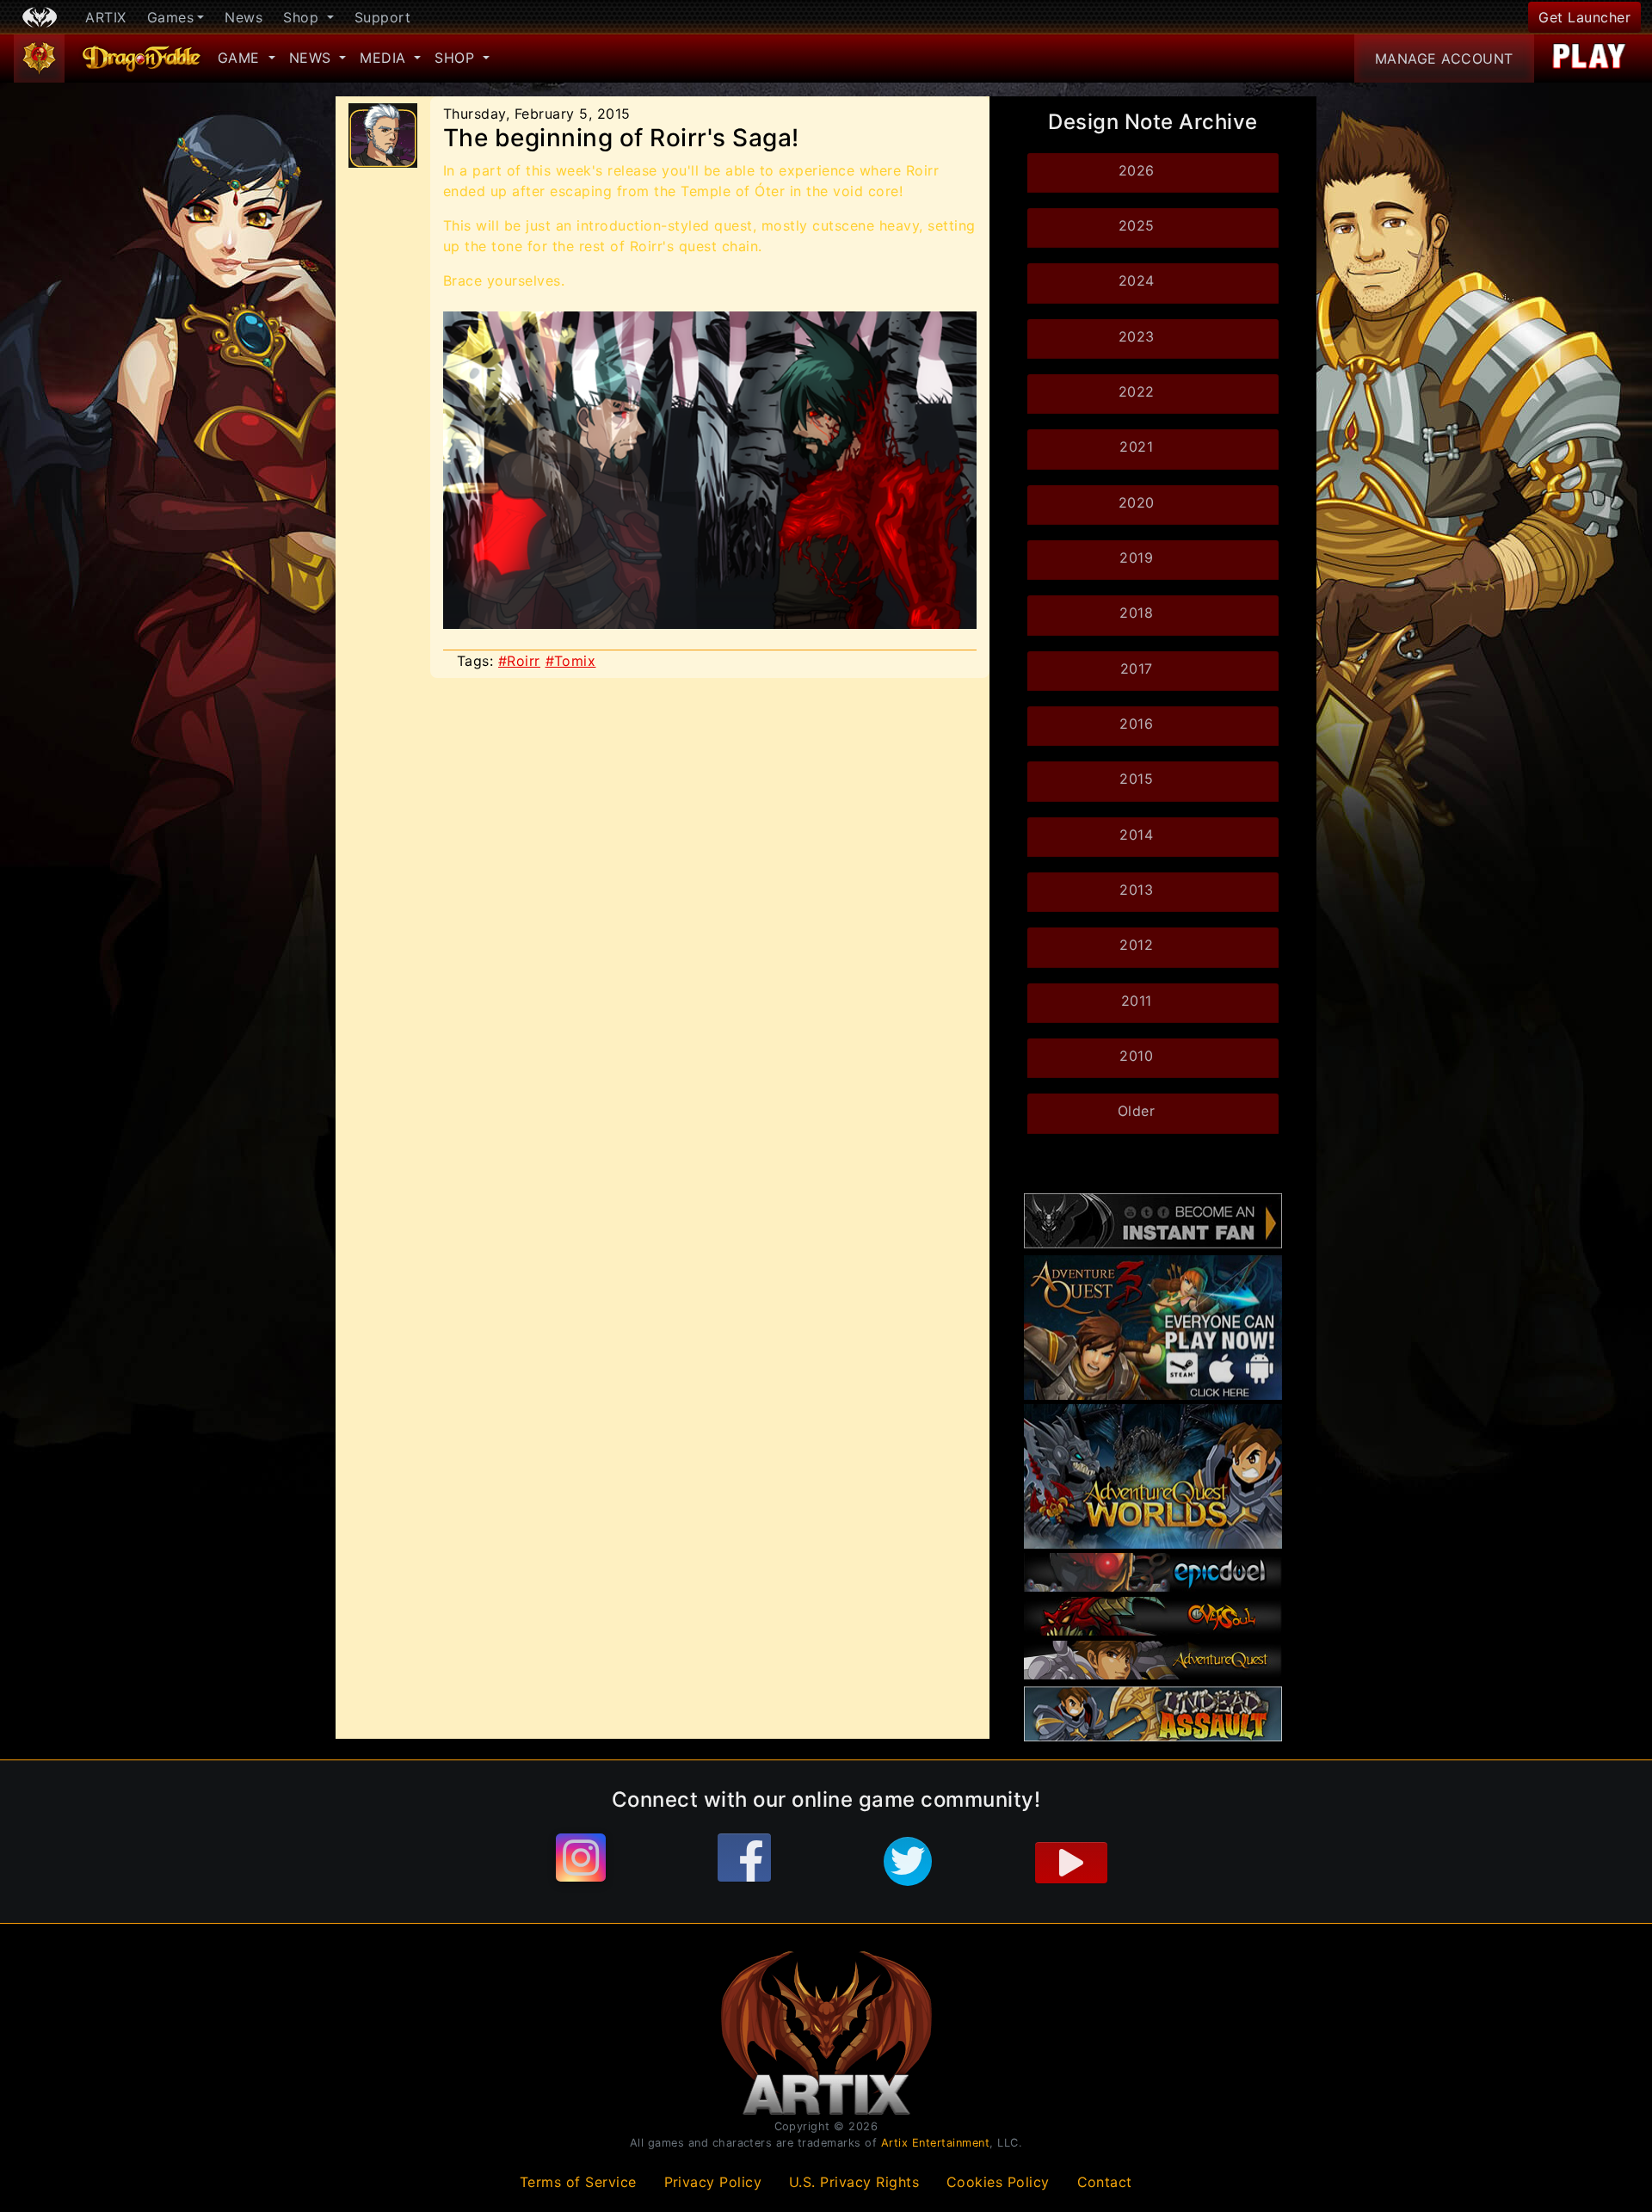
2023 (1137, 336)
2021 (1136, 447)
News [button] (313, 58)
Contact (1105, 2182)
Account (1444, 59)
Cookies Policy (998, 2182)
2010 (1136, 1056)
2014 (1136, 835)
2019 (1136, 558)
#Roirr (519, 661)
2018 (1136, 613)
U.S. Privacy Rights (854, 2182)
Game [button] (241, 58)
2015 (1136, 779)
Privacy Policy (713, 2182)
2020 (1137, 502)
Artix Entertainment (936, 2143)
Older (1137, 1111)
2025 (1137, 225)
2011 (1137, 1001)
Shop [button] (303, 17)
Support (383, 17)
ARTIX (106, 17)
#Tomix (571, 661)
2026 (1137, 170)
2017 (1137, 669)
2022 (1137, 391)
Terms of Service (578, 2182)
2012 (1136, 945)
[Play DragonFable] (1590, 59)
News (243, 17)
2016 (1136, 724)
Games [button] (171, 17)
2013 (1136, 890)
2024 (1137, 280)
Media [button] (385, 58)
